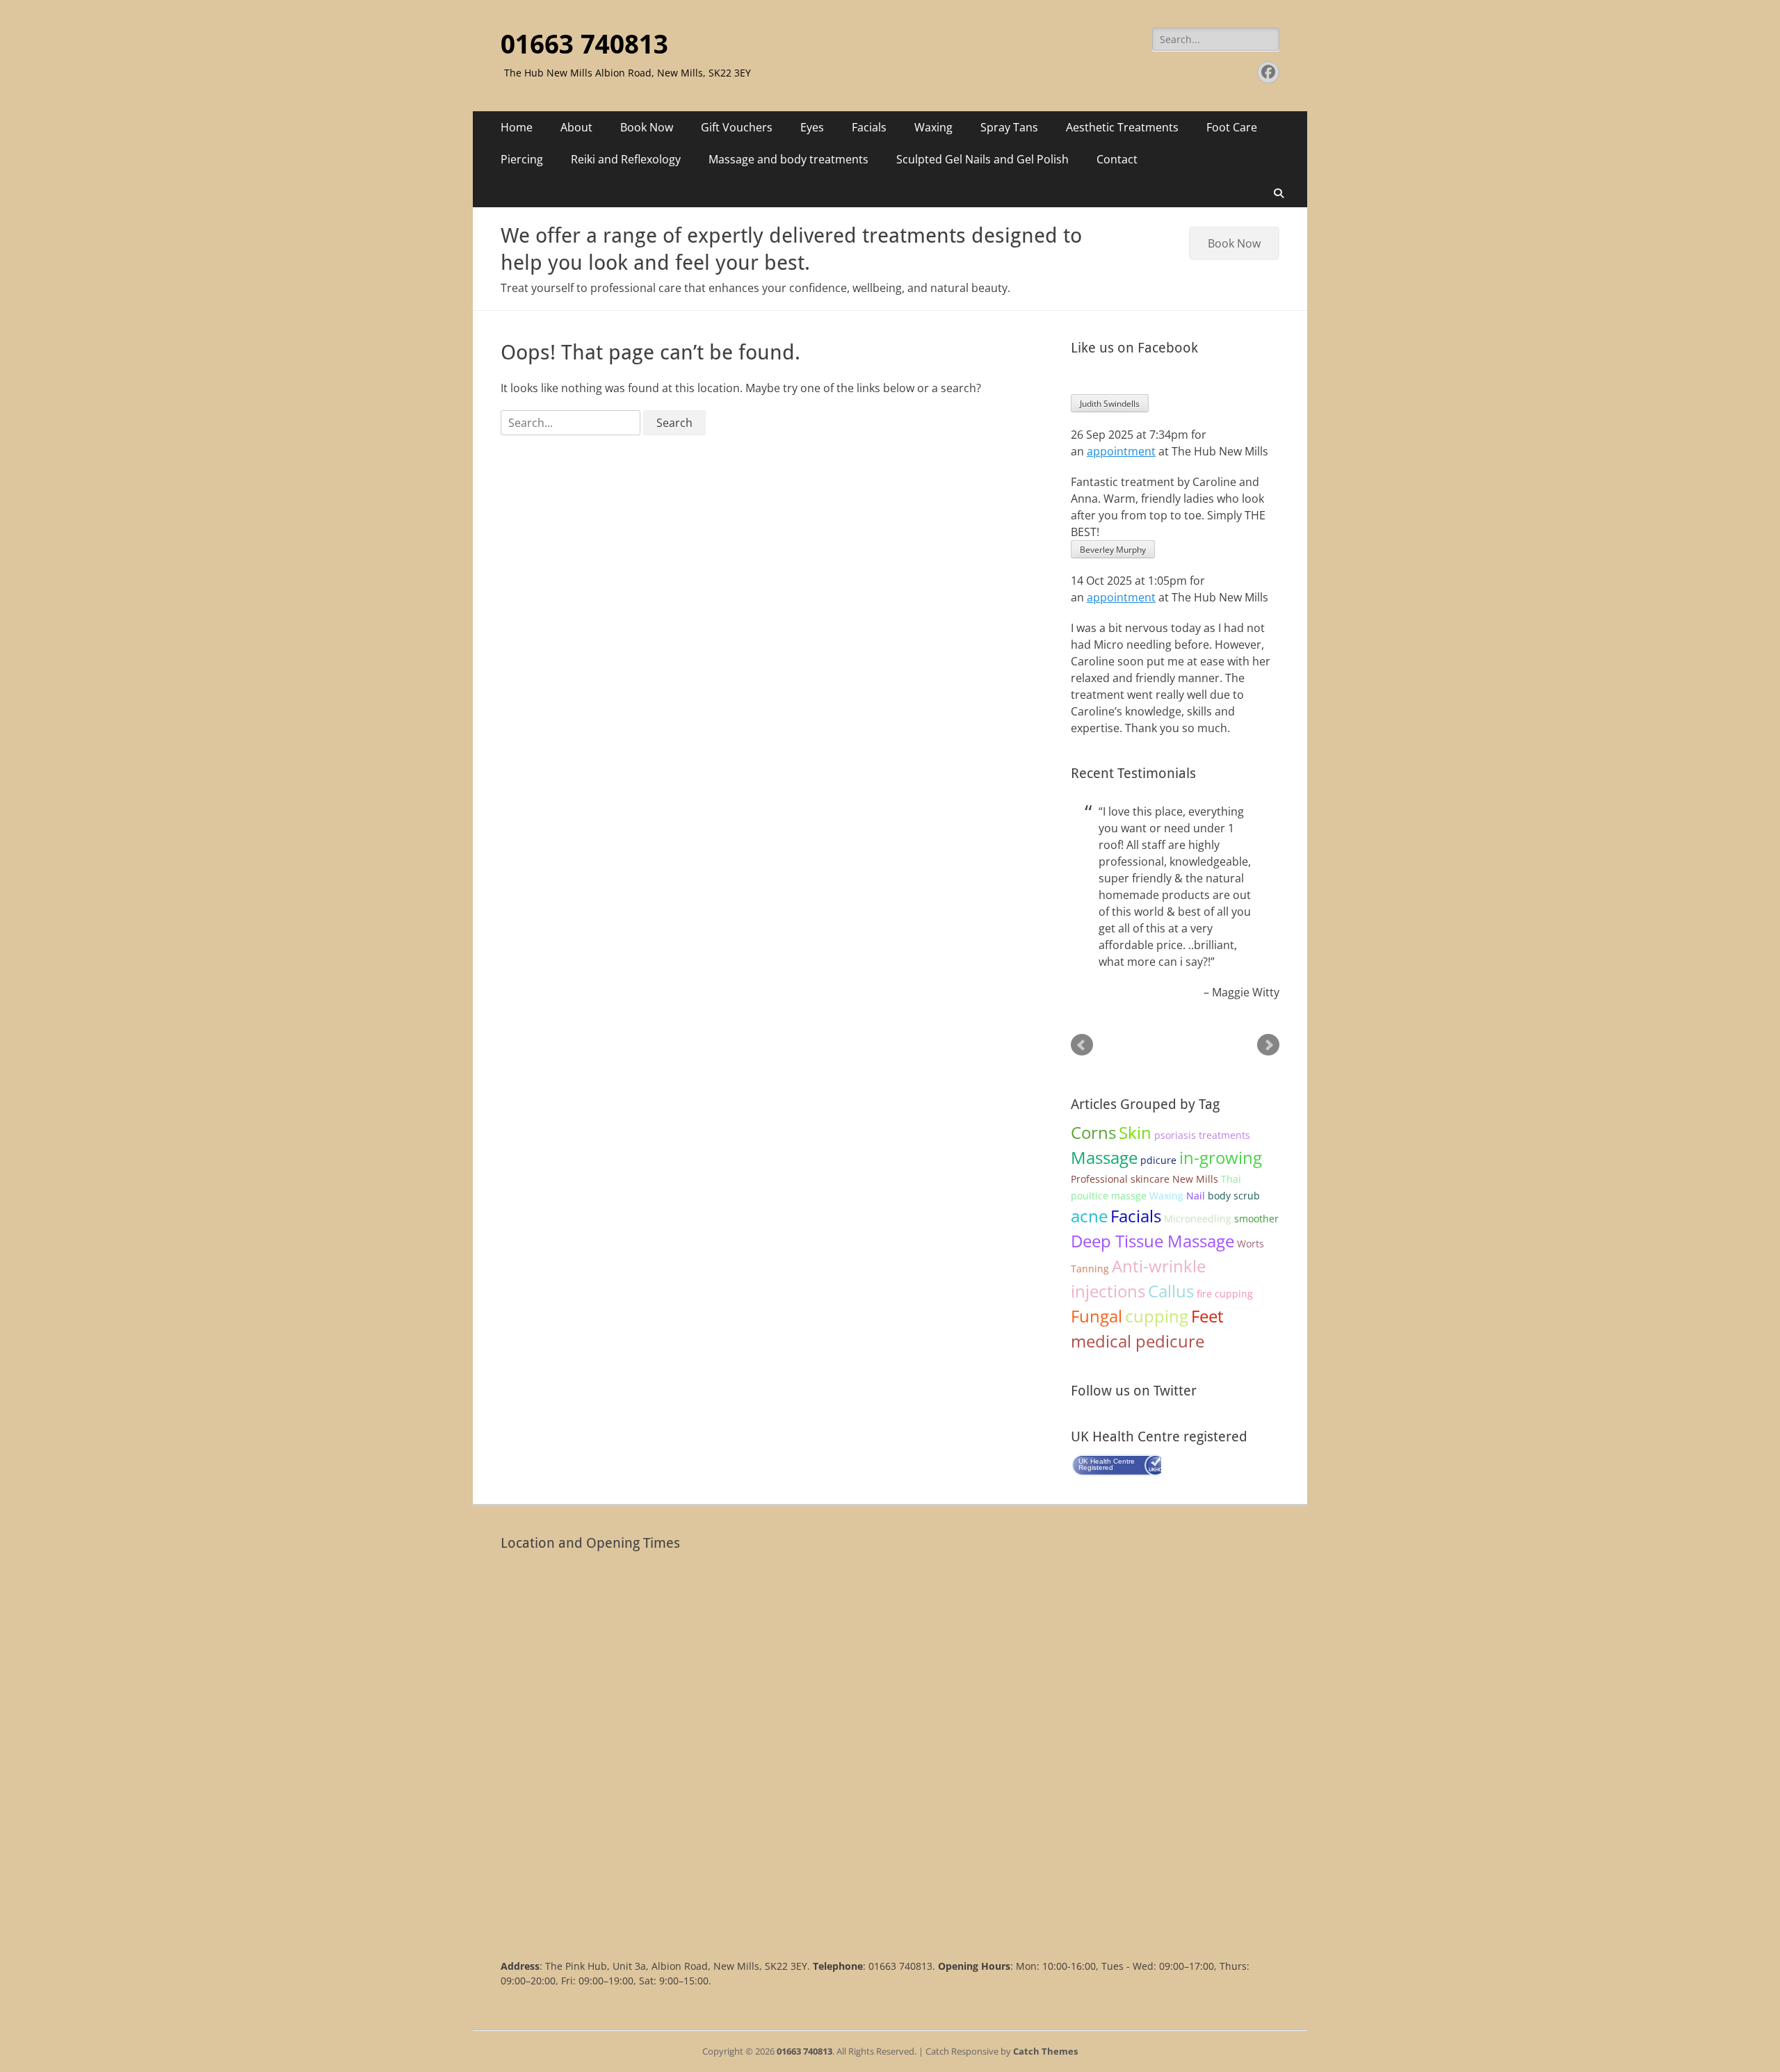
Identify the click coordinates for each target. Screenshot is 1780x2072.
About (576, 127)
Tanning (1090, 1269)
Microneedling (1198, 1219)
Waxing (933, 127)
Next (1268, 1045)
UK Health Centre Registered (1107, 1464)
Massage (1104, 1157)
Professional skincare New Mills (1144, 1179)
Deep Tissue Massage (1152, 1241)
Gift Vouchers (737, 127)
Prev (1082, 1045)
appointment (1121, 451)
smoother (1256, 1219)
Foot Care (1232, 127)
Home (517, 127)
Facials (869, 127)
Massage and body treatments (788, 159)
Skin (1135, 1132)
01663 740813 (584, 44)
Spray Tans (1009, 127)
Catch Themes (1045, 2051)
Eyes (812, 127)
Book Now (647, 127)
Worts (1251, 1244)
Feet (1207, 1316)
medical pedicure (1138, 1341)
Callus (1171, 1291)
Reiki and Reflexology (626, 159)
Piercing (522, 159)
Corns (1093, 1132)
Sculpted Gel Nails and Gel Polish (982, 159)
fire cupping (1225, 1294)
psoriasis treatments (1202, 1135)
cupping (1157, 1316)
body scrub (1234, 1196)
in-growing (1221, 1157)
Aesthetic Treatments (1122, 127)
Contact (1117, 159)
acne (1089, 1216)
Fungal (1097, 1316)
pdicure (1158, 1160)
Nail (1196, 1196)
